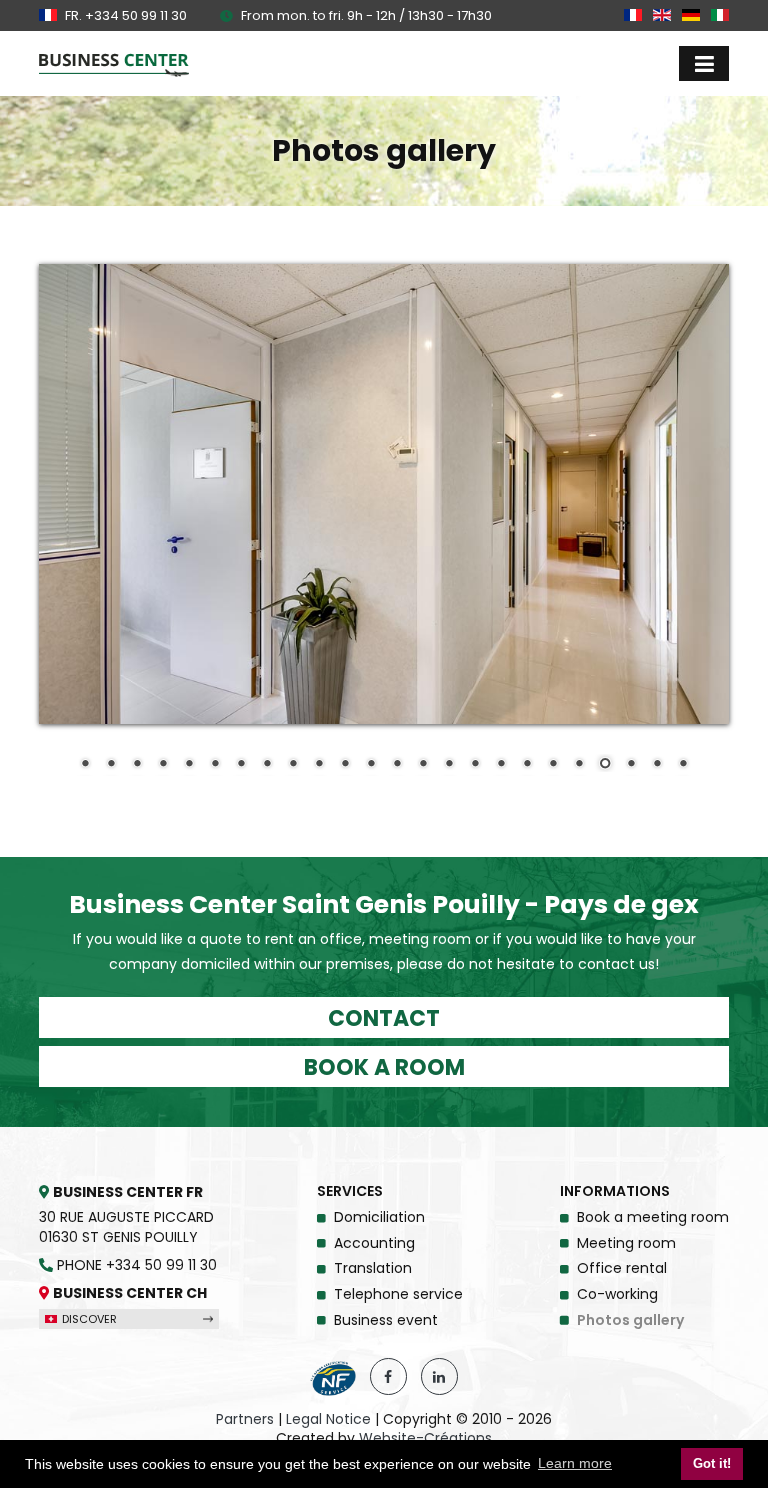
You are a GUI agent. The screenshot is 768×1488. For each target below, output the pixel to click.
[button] (704, 63)
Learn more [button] (575, 1463)
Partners (245, 1419)
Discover (88, 1319)
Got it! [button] (712, 1464)
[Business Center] (114, 64)
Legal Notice (328, 1419)
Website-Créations (425, 1438)
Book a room (384, 1067)
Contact (384, 1018)
